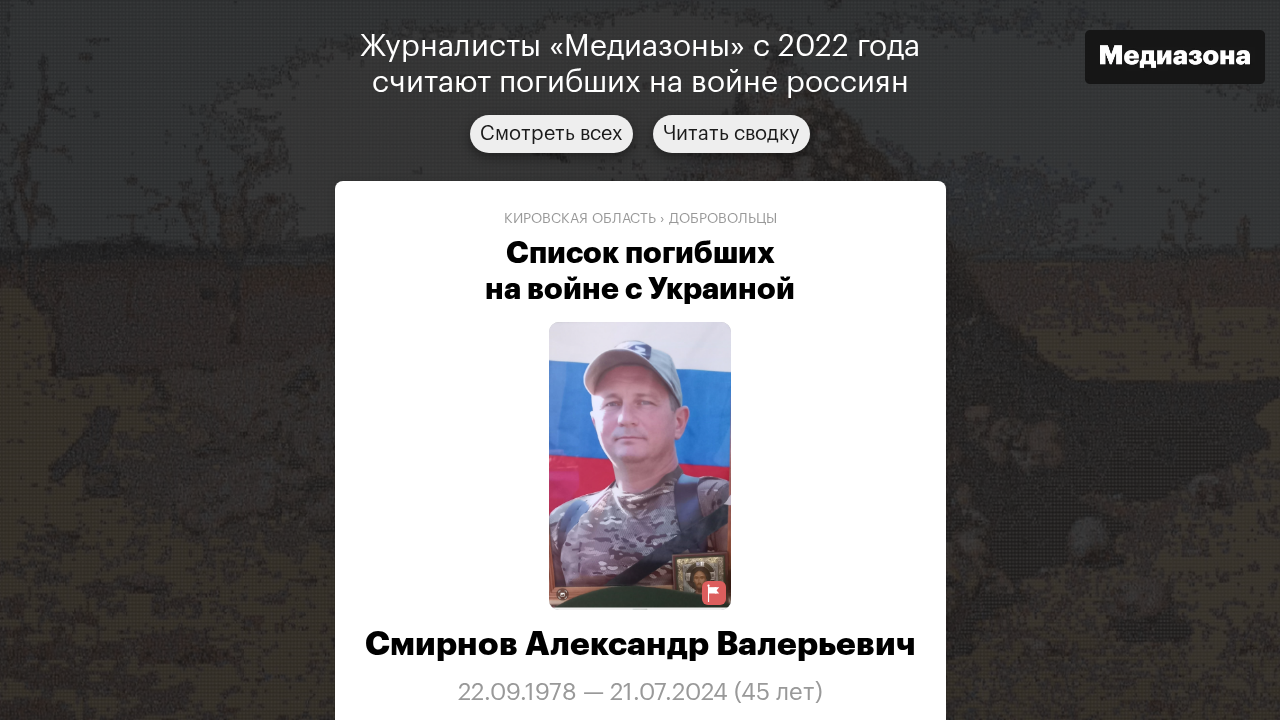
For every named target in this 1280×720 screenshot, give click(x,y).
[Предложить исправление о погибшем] (714, 593)
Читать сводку (731, 134)
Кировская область (580, 219)
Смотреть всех (551, 134)
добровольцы (723, 219)
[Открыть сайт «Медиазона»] (1175, 59)
